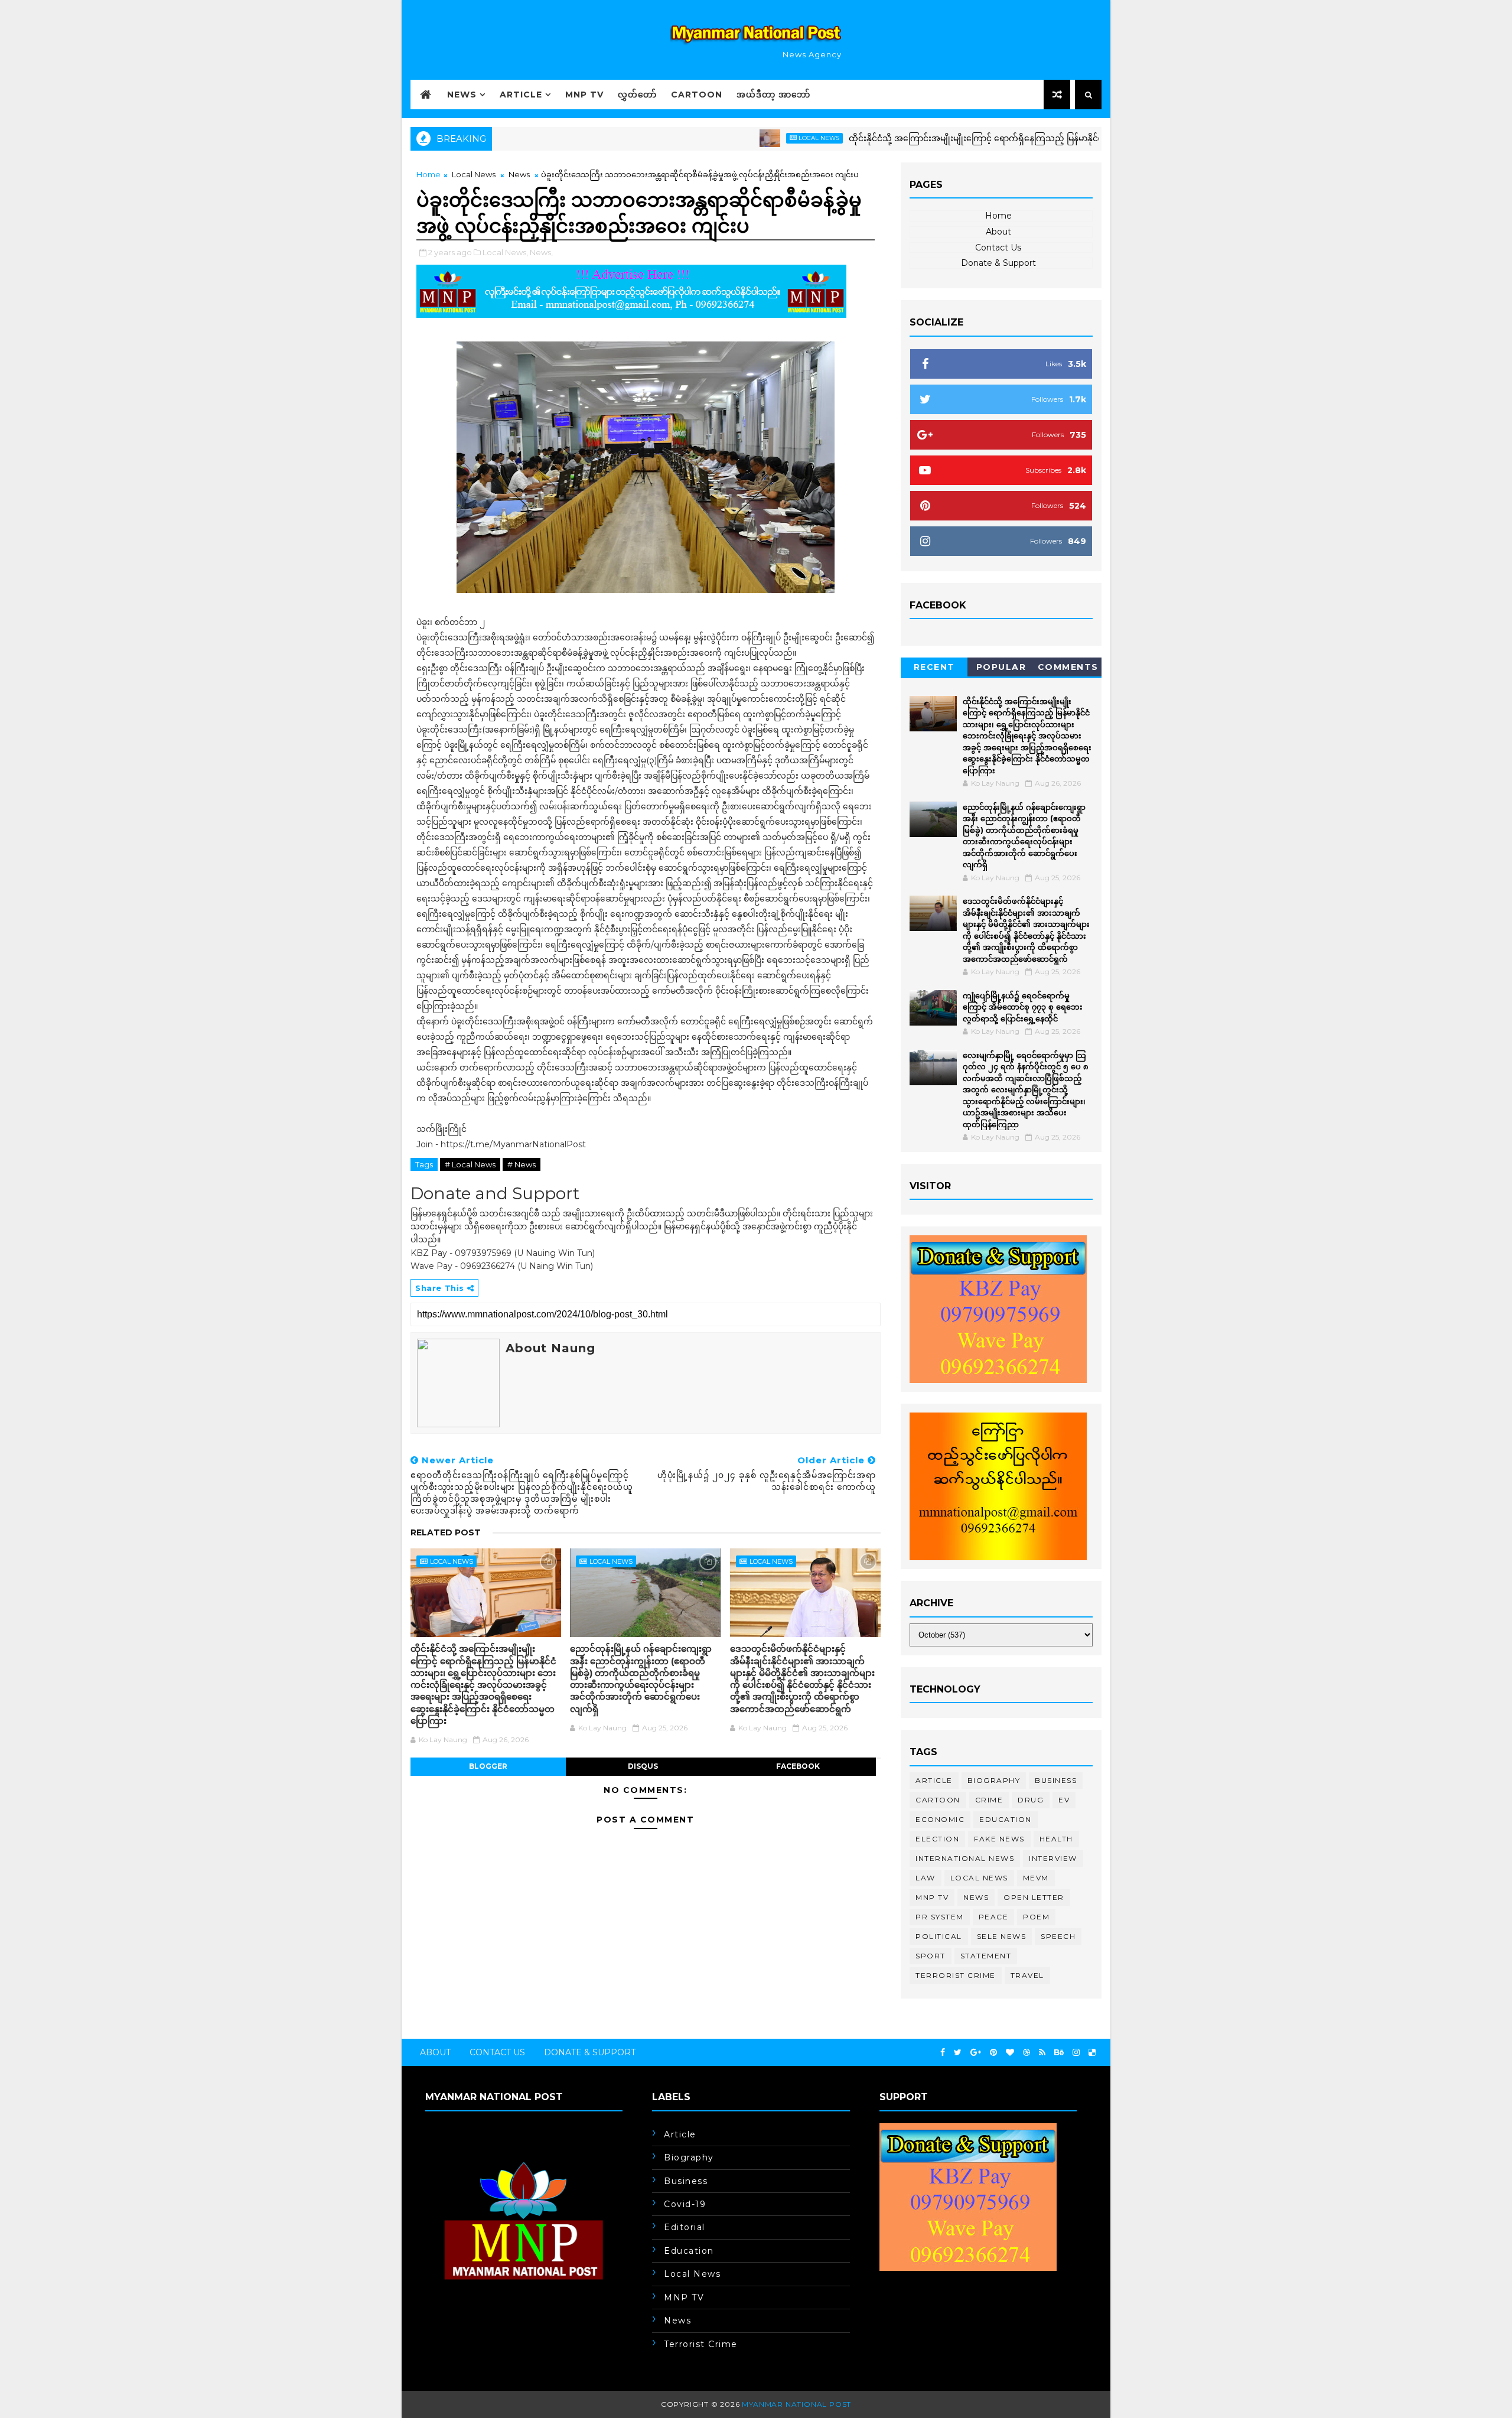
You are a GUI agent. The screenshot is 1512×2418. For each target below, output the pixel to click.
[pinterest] (993, 2053)
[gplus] (976, 2053)
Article (521, 95)
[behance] (1059, 2053)
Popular (1001, 667)
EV (1064, 1800)
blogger (488, 1766)
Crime (989, 1800)
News (462, 95)
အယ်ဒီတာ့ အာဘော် (773, 95)
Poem (1036, 1917)
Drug (1031, 1800)
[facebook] (943, 2053)
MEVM (1036, 1878)
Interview (1053, 1858)
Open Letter (1034, 1897)
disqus (643, 1766)
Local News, (505, 252)
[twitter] (958, 2053)
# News (522, 1164)
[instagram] (1076, 2053)
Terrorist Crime (956, 1975)
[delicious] (1092, 2053)
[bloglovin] (1010, 2053)
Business (1056, 1780)
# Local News (470, 1164)
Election (937, 1839)
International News (965, 1858)
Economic (940, 1819)
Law (926, 1878)
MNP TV (584, 95)
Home (428, 174)
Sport (931, 1956)
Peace (994, 1917)
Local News (747, 138)
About (998, 232)
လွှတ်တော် (637, 95)
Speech (1058, 1936)
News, (541, 252)
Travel (1027, 1975)
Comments (1068, 667)
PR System (940, 1917)
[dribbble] (1027, 2053)
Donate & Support (998, 263)
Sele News (1002, 1936)
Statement (986, 1956)
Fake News (999, 1839)
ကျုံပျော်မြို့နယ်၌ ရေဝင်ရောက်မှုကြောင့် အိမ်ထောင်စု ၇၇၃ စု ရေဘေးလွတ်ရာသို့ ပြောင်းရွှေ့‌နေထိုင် (1023, 1007)
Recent (934, 667)
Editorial (685, 2227)
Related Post (446, 1532)
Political (939, 1936)
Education (1006, 1819)
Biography (994, 1780)
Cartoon (697, 95)
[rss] (1042, 2053)
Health (1056, 1839)
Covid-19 (685, 2204)
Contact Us (998, 248)
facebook (798, 1766)
